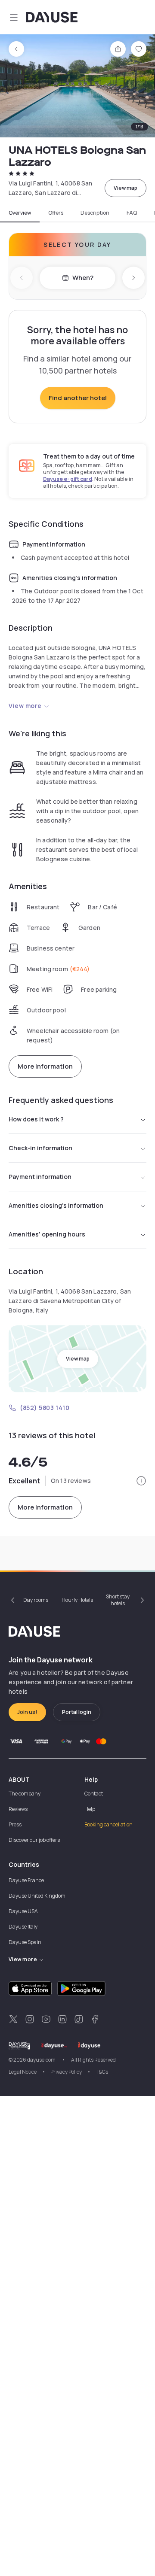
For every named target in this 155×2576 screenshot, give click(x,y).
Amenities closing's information (56, 1205)
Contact (94, 1794)
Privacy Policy (66, 2072)
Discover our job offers (34, 1840)
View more (25, 706)
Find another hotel (78, 398)
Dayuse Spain (25, 1942)
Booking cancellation (108, 1824)
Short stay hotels (118, 1600)
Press (15, 1824)
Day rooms (36, 1600)
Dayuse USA (23, 1911)
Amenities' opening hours (47, 1234)
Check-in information (40, 1148)
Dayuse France (26, 1880)
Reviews (18, 1809)
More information (45, 1066)
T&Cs (102, 2072)
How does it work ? (36, 1119)
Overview (20, 213)
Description (95, 213)
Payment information (40, 1177)
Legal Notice (23, 2072)
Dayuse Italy (23, 1927)
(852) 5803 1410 (45, 1408)
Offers (56, 213)
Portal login (77, 1712)
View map (126, 188)
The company (25, 1794)
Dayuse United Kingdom (37, 1896)
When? (83, 278)
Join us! (27, 1712)
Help (90, 1809)
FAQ (132, 213)
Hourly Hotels (77, 1600)
